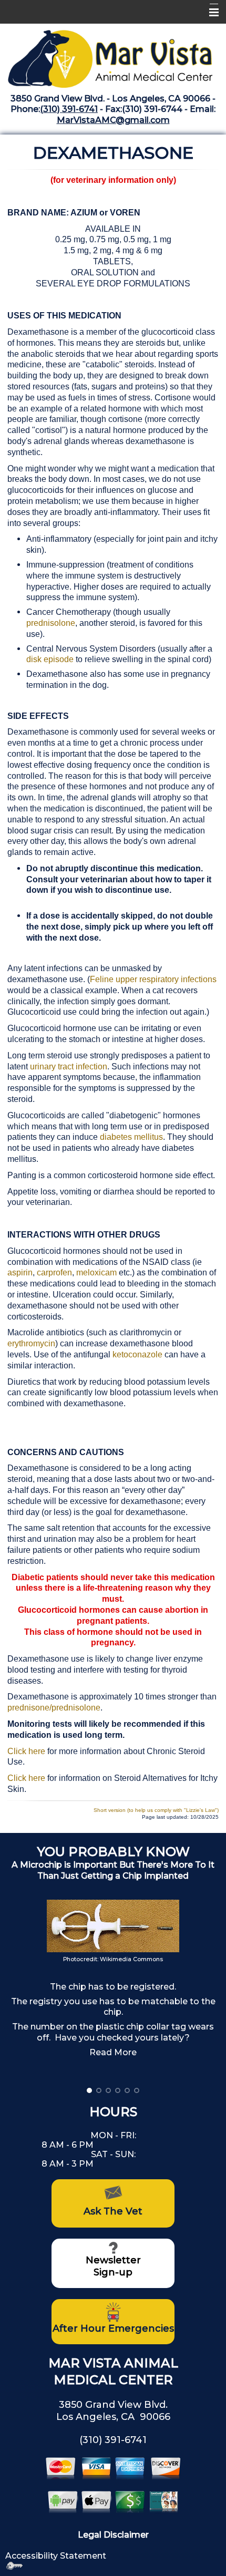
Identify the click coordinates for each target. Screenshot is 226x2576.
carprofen (54, 1272)
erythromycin (31, 1343)
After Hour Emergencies (113, 2328)
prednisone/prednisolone (54, 1708)
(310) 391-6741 (69, 109)
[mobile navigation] (209, 13)
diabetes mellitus (131, 1137)
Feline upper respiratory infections (153, 979)
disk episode (50, 659)
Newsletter (113, 2260)
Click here (26, 1751)
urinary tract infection (69, 1067)
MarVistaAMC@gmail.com (113, 120)
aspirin (20, 1272)
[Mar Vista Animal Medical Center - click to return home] (113, 55)
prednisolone (51, 623)
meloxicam (97, 1272)
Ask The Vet (113, 2211)
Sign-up (113, 2272)
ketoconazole (137, 1354)
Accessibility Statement (56, 2556)
